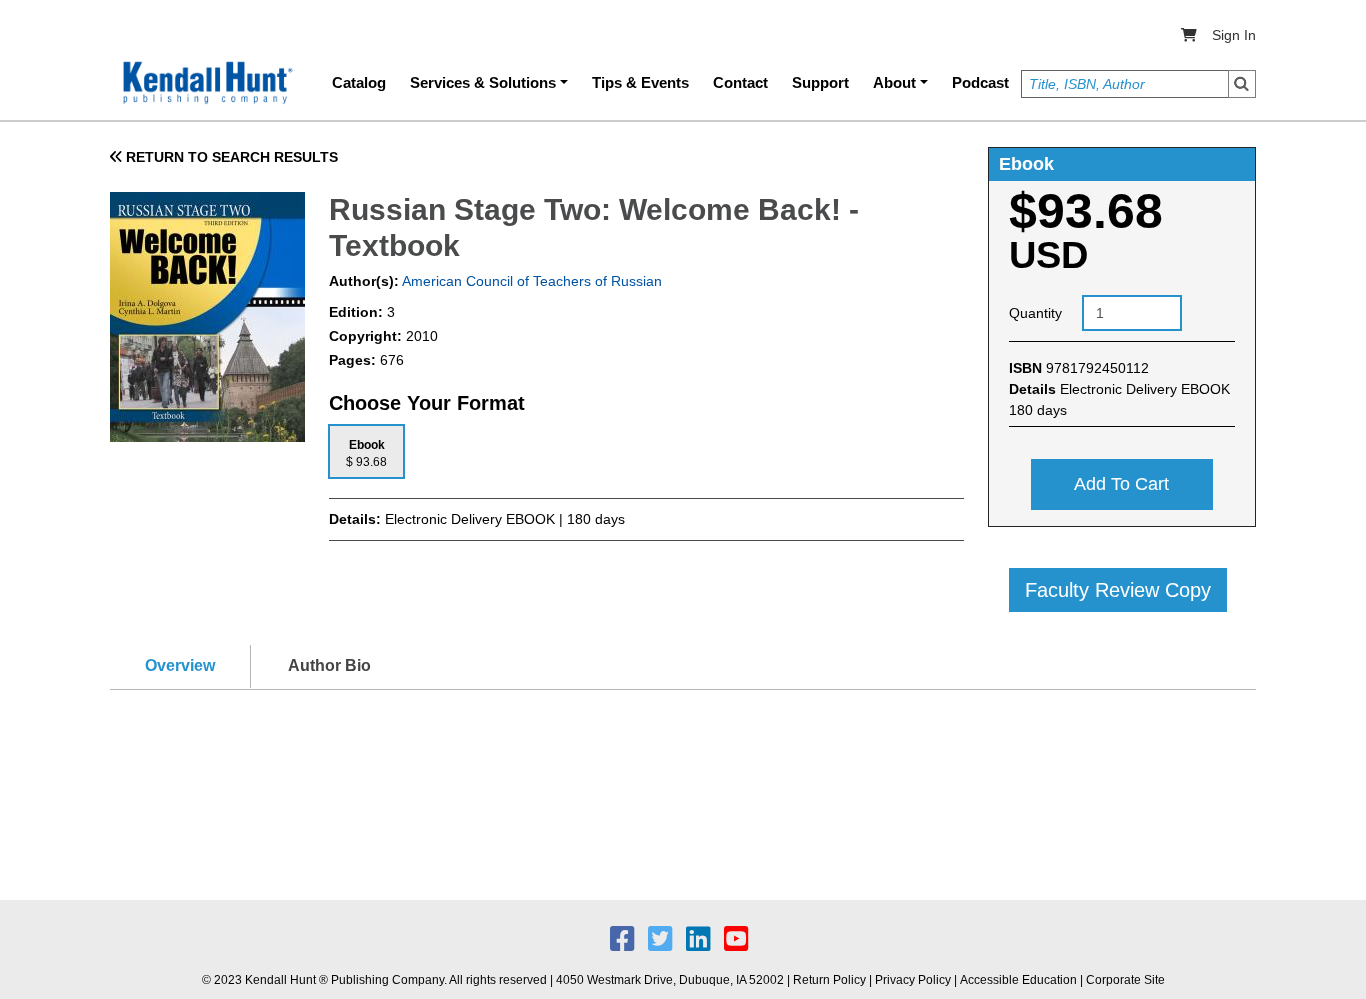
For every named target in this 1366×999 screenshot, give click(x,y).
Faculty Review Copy (1118, 590)
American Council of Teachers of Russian (530, 281)
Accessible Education (1018, 980)
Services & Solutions (483, 82)
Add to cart (1121, 484)
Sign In (1234, 35)
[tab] (366, 451)
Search (1242, 84)
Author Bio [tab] (329, 665)
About (894, 82)
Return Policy (829, 980)
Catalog (359, 82)
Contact (740, 82)
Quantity (1035, 313)
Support (820, 82)
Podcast (980, 82)
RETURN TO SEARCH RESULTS (230, 157)
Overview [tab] (180, 665)
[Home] (206, 83)
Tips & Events (640, 82)
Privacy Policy (913, 980)
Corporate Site (1125, 980)
